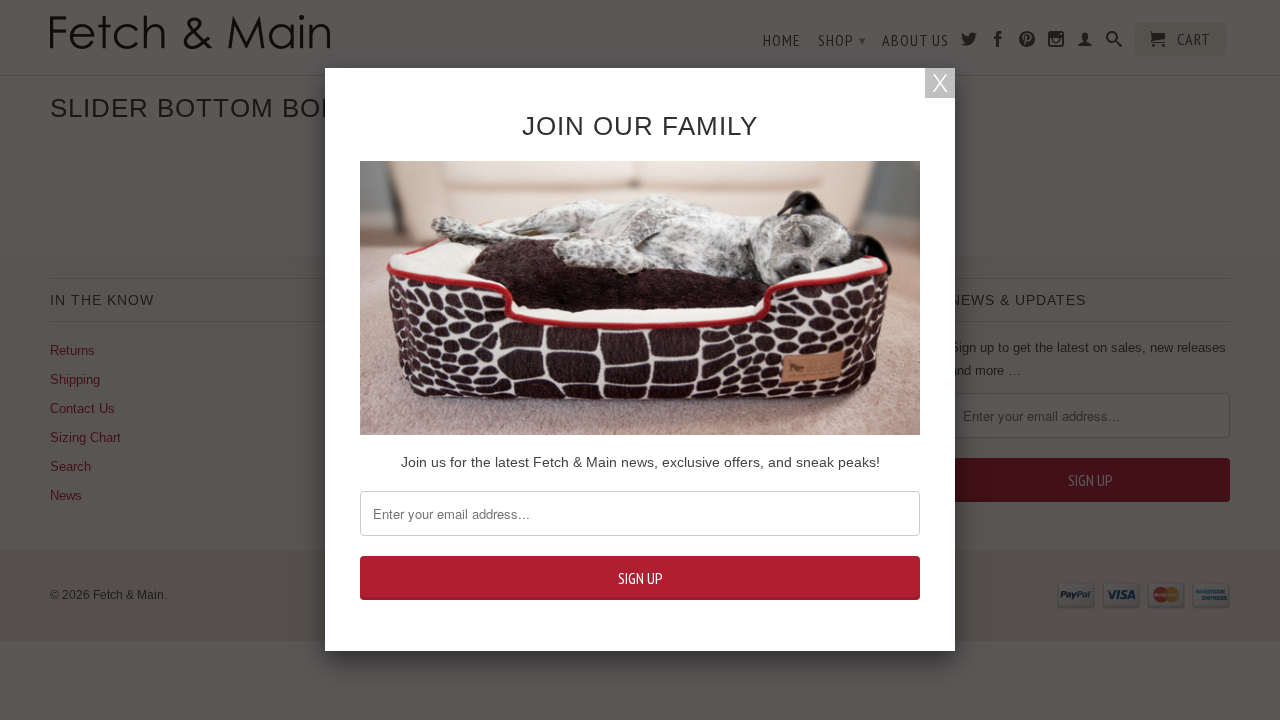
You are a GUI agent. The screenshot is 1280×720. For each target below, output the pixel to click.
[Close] (940, 83)
